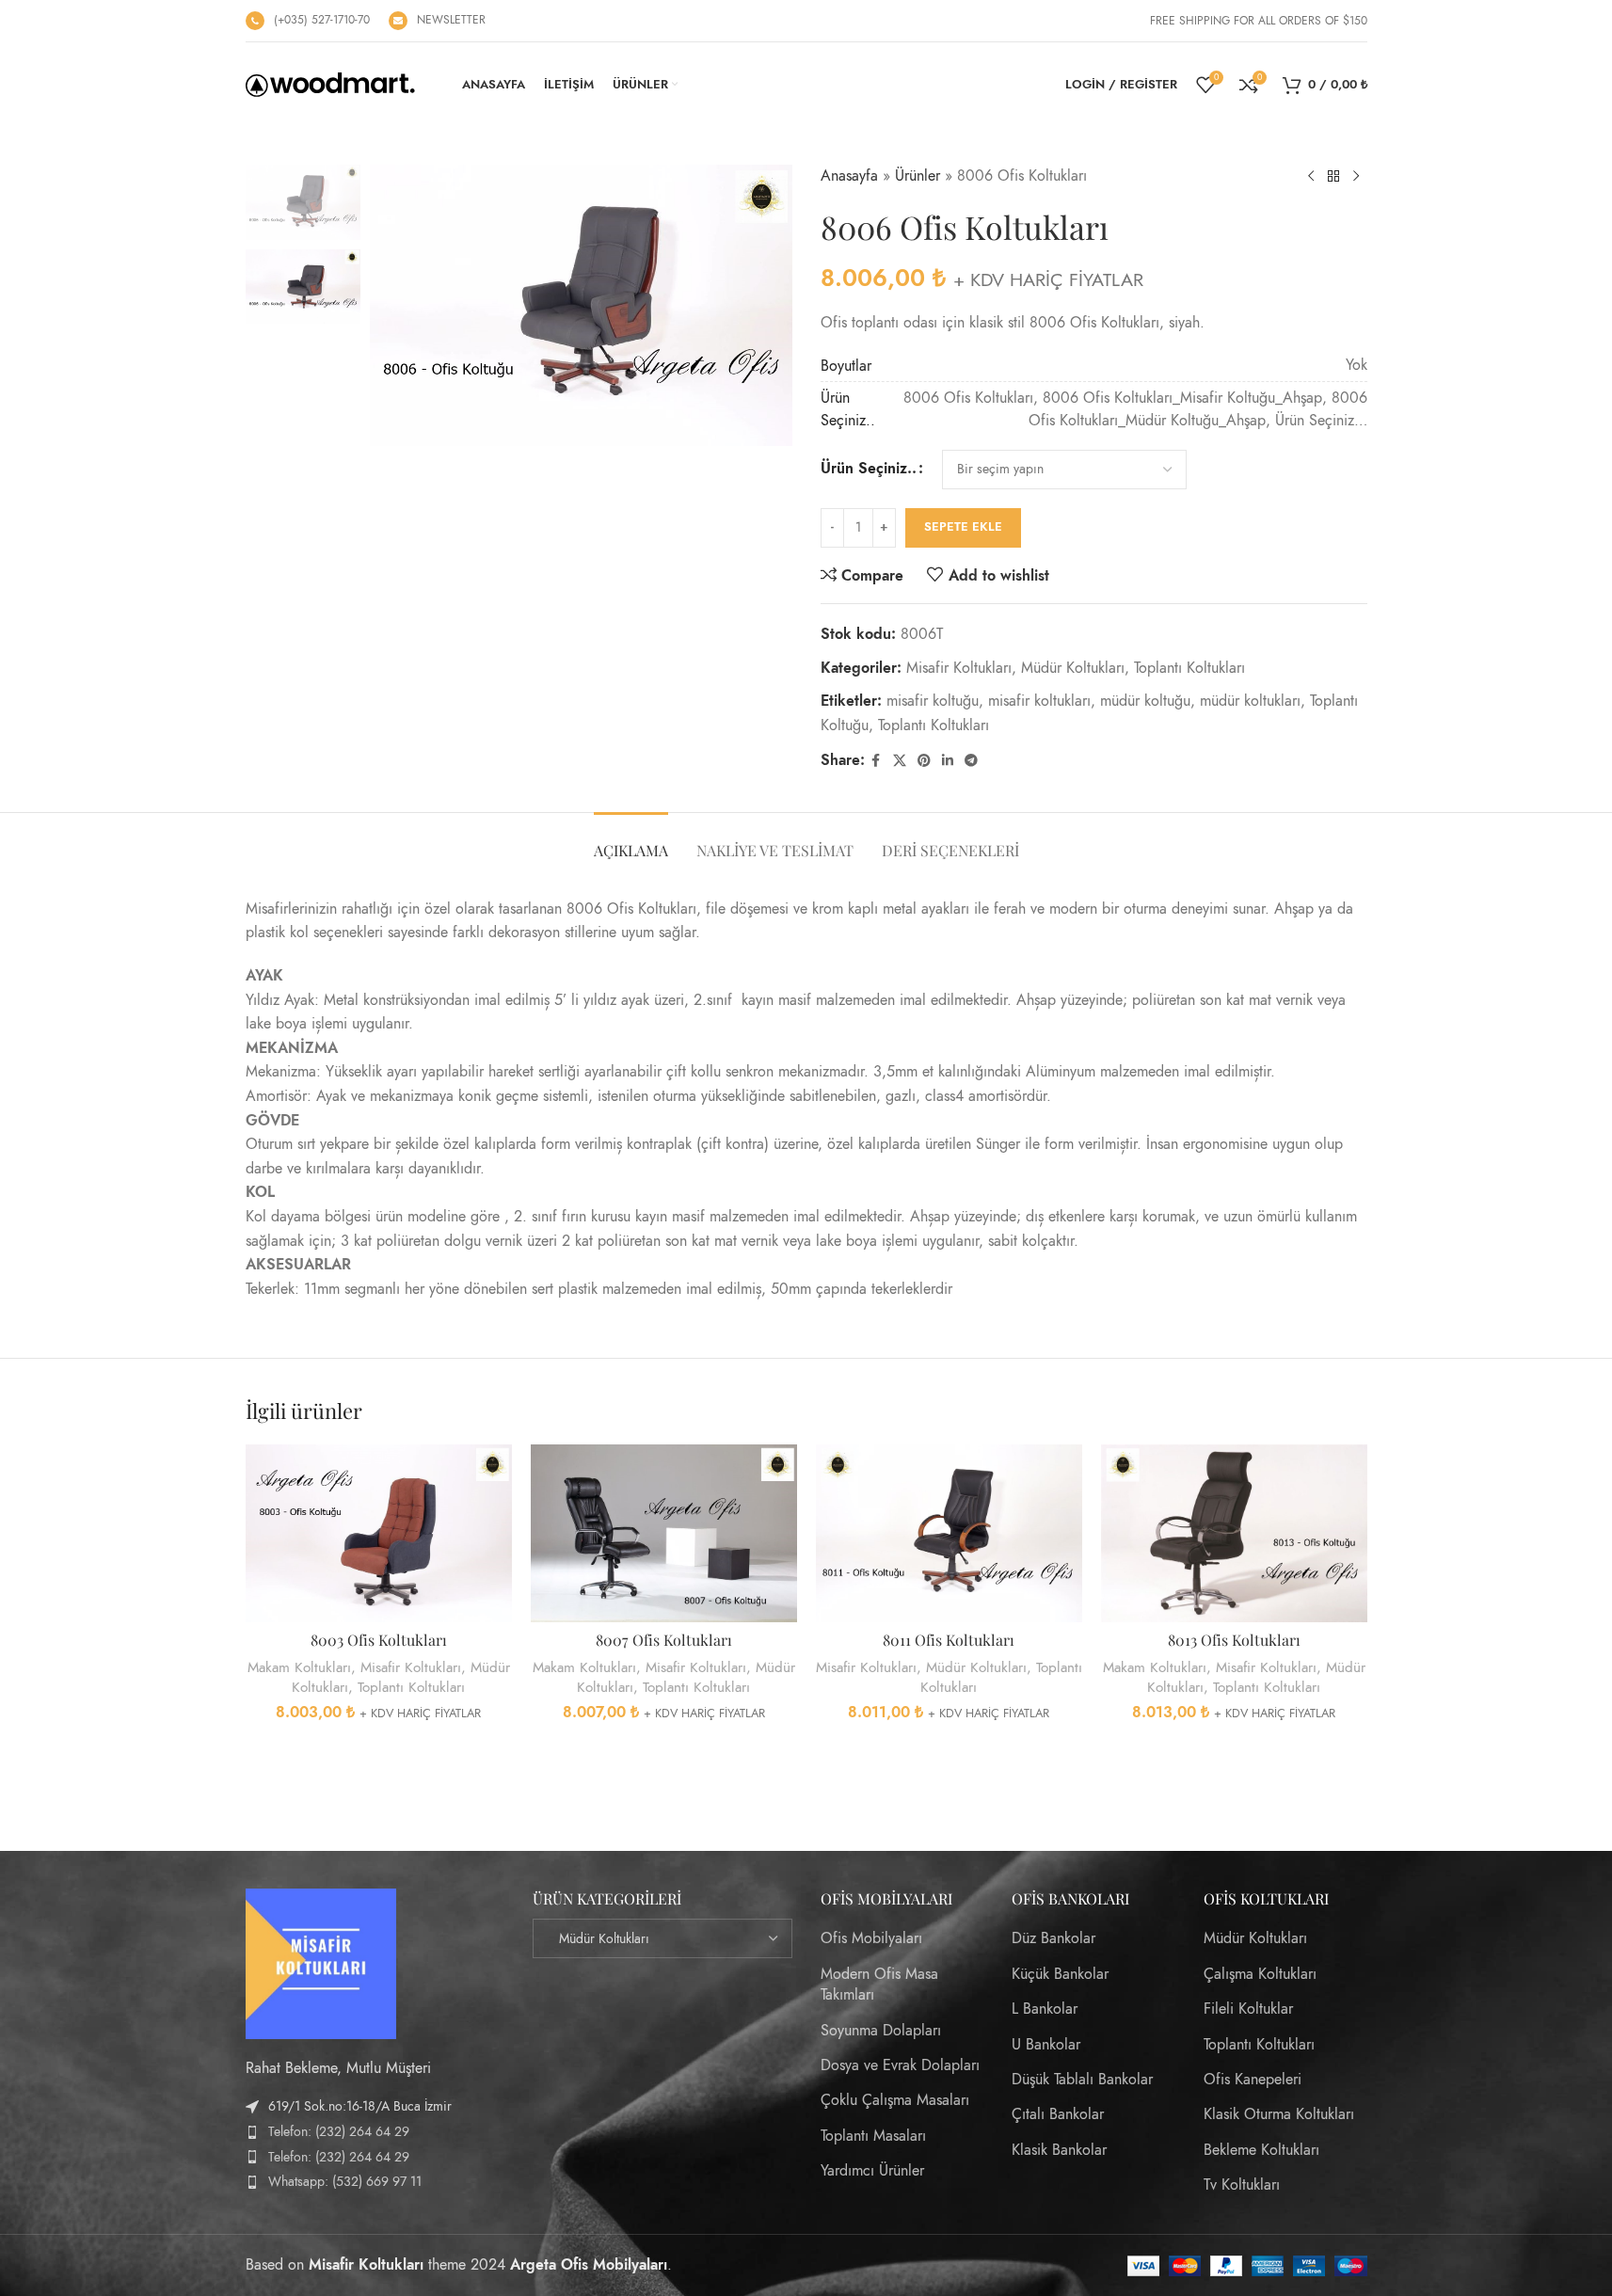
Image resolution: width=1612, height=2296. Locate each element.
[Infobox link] (308, 21)
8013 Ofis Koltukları (1234, 1640)
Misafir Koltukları (959, 668)
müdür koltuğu (1145, 701)
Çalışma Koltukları (1260, 1974)
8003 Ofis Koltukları (379, 1640)
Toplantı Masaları (873, 2136)
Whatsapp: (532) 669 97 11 (345, 2182)
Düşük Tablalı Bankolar (1082, 2080)
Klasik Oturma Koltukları (1279, 2114)
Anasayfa (849, 176)
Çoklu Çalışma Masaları (895, 2100)
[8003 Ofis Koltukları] (379, 1533)
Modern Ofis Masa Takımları (879, 1985)
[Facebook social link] (876, 761)
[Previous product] (1311, 177)
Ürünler (918, 176)
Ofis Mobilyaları (871, 1938)
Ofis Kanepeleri (1253, 2080)
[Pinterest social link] (924, 761)
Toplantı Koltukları (1189, 668)
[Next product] (1356, 177)
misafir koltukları (1039, 701)
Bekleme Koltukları (1261, 2150)
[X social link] (900, 761)
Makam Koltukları (299, 1667)
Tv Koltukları (1242, 2185)
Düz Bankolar (1053, 1938)
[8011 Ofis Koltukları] (949, 1533)
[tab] (631, 841)
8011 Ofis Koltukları (949, 1640)
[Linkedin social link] (948, 761)
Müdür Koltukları (1073, 668)
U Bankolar (1046, 2045)
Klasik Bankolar (1059, 2150)
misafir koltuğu (933, 701)
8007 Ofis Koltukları (664, 1640)
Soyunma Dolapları (881, 2031)
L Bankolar (1045, 2009)
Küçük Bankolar (1060, 1974)
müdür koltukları (1250, 701)
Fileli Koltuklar (1248, 2009)
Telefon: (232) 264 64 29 (339, 2132)
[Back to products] (1333, 177)
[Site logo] (330, 84)
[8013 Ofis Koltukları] (1234, 1533)
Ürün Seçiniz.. (869, 469)
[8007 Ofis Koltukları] (664, 1533)
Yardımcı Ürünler (872, 2171)
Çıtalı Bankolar (1058, 2114)
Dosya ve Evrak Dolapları (900, 2065)
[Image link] (321, 1963)
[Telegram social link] (971, 761)
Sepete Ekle (963, 527)
